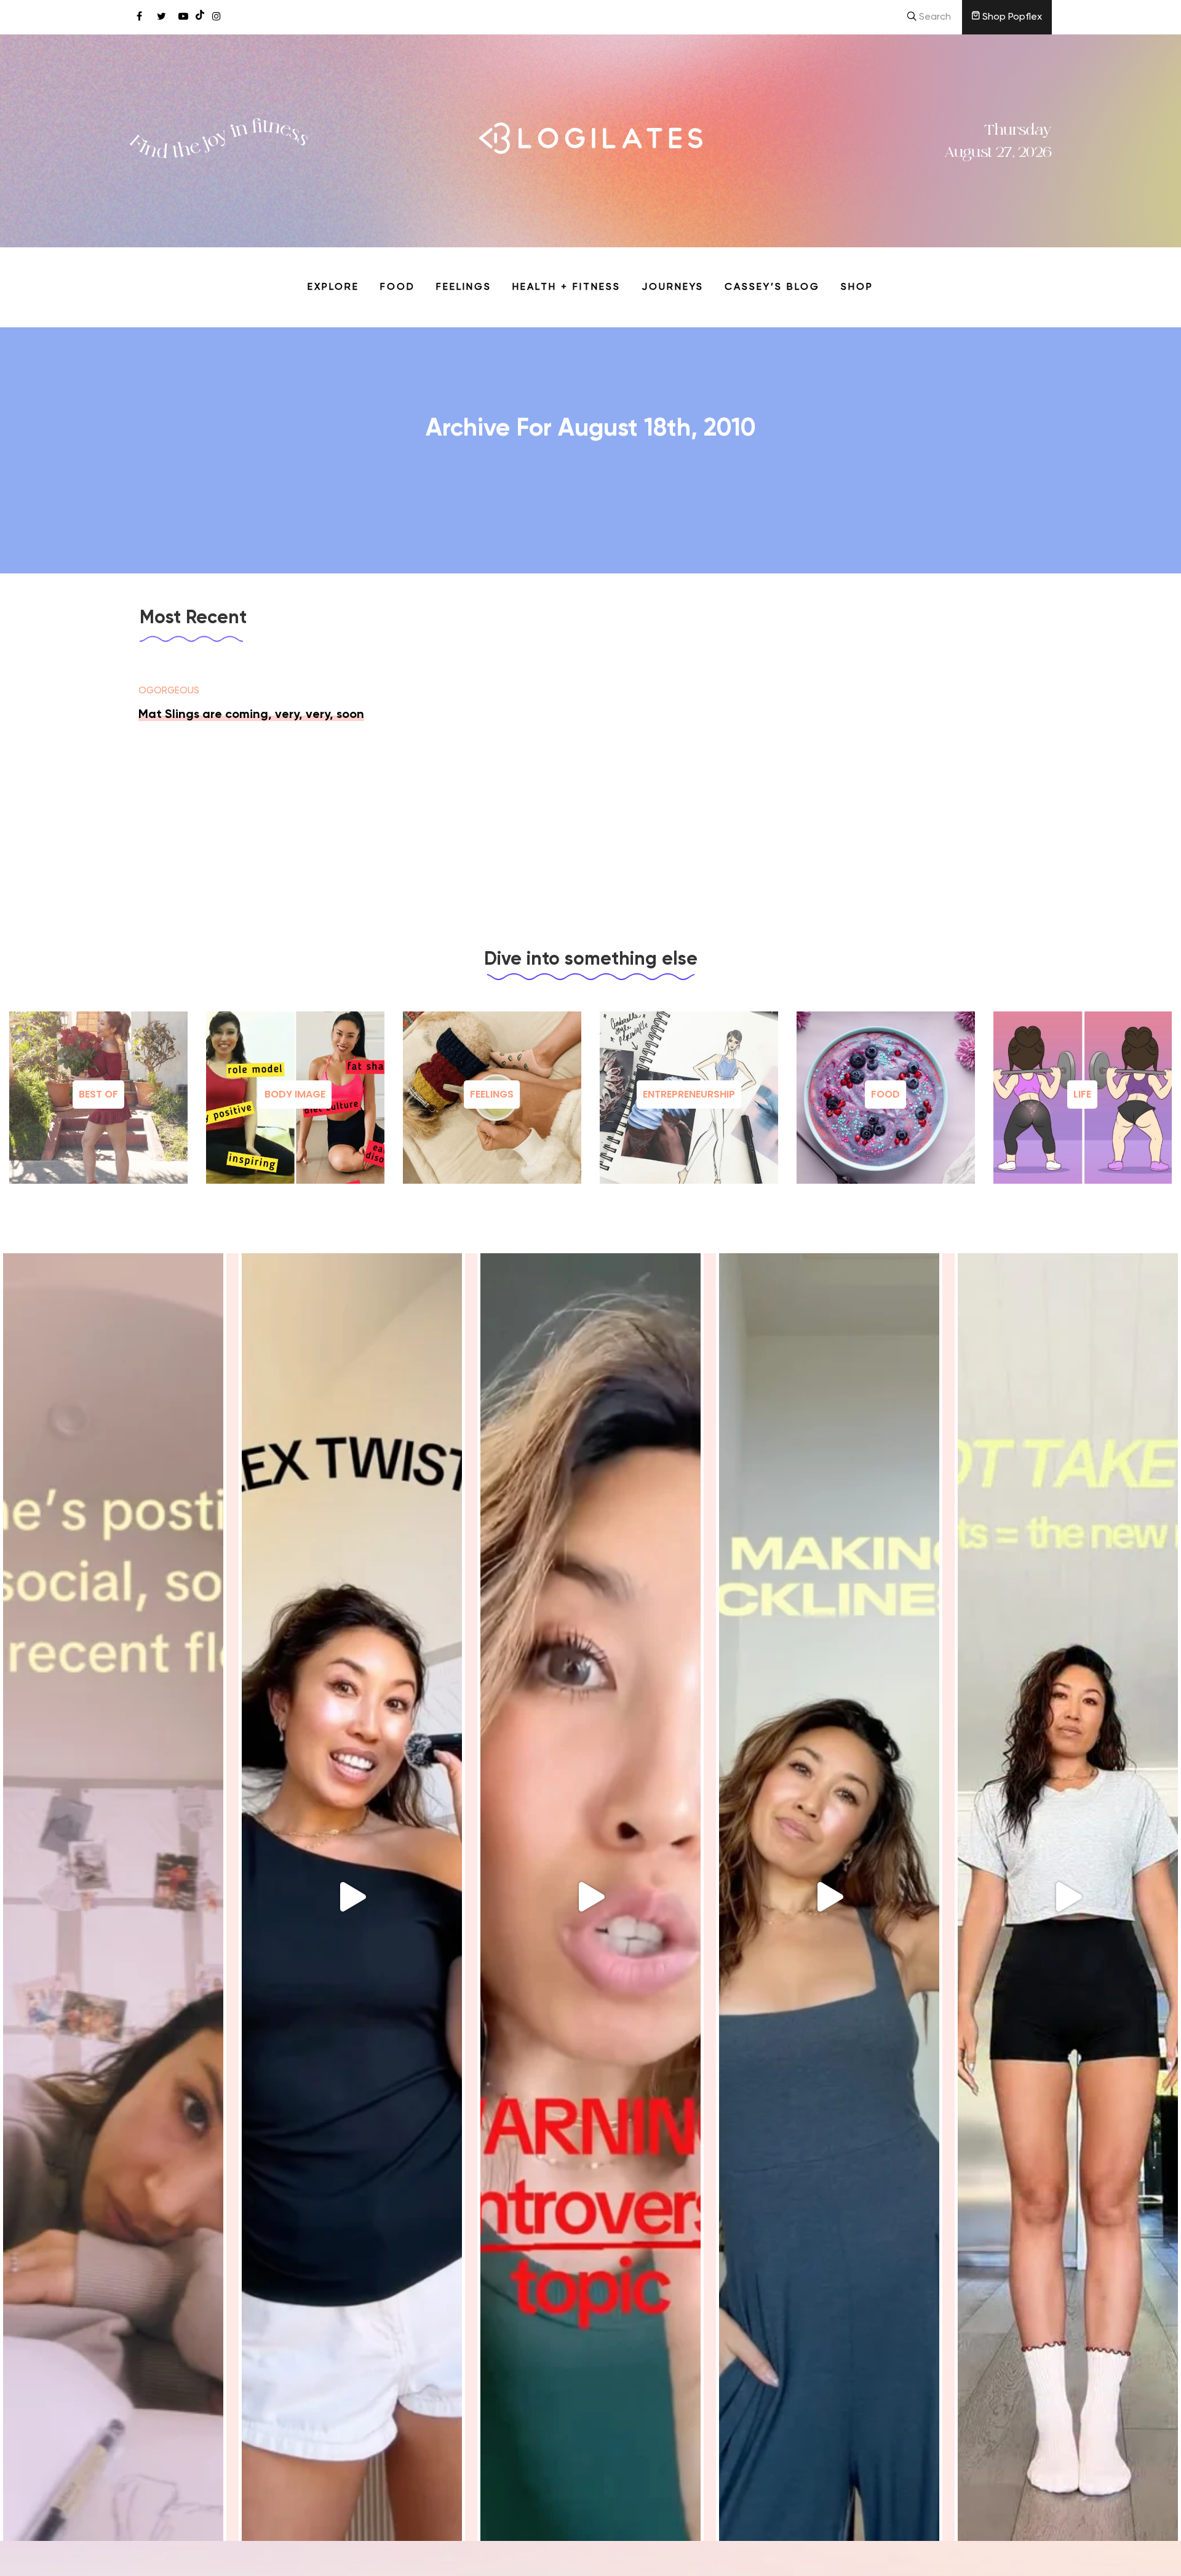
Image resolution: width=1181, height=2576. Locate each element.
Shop (857, 287)
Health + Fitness (567, 287)
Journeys (673, 287)
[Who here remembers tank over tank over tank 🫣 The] (352, 1897)
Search (934, 17)
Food (398, 287)
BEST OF (98, 1094)
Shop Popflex (1011, 17)
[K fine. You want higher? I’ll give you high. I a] (829, 1897)
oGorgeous (169, 691)
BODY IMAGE (295, 1094)
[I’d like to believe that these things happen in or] (113, 1897)
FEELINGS (492, 1094)
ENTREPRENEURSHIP (689, 1094)
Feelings (464, 287)
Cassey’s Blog (772, 287)
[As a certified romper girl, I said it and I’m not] (1068, 1897)
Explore (333, 287)
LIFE (1082, 1094)
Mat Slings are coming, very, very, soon (251, 715)
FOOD (885, 1094)
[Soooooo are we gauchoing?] (590, 1897)
